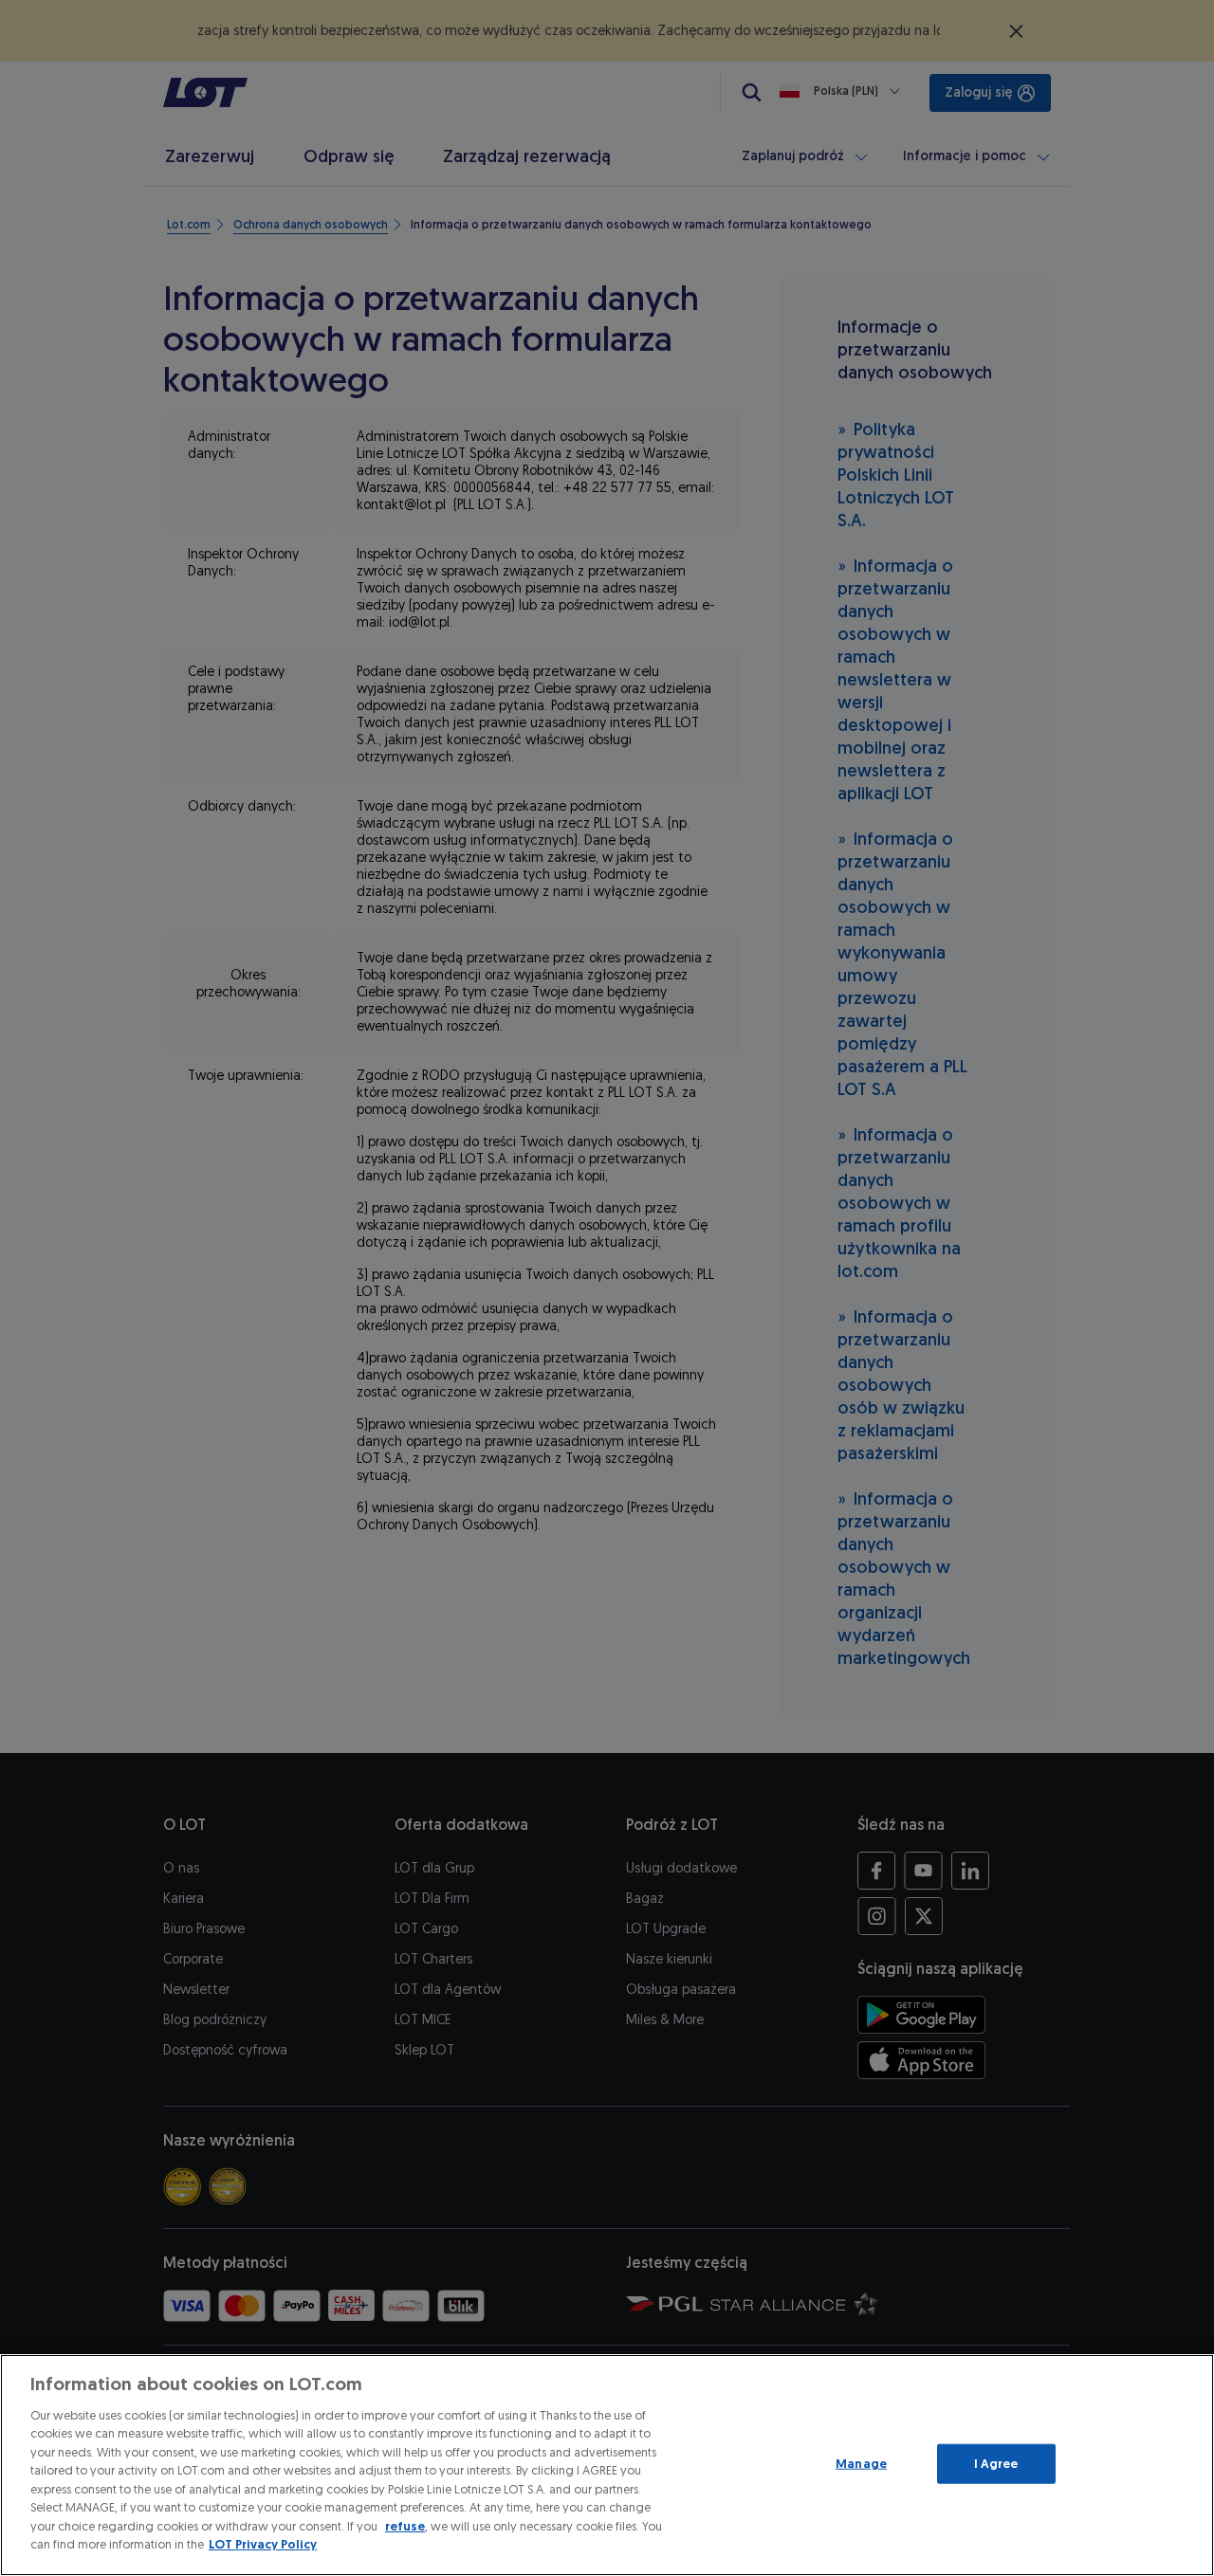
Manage (861, 2464)
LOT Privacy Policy (263, 2544)
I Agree (996, 2464)
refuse (405, 2526)
